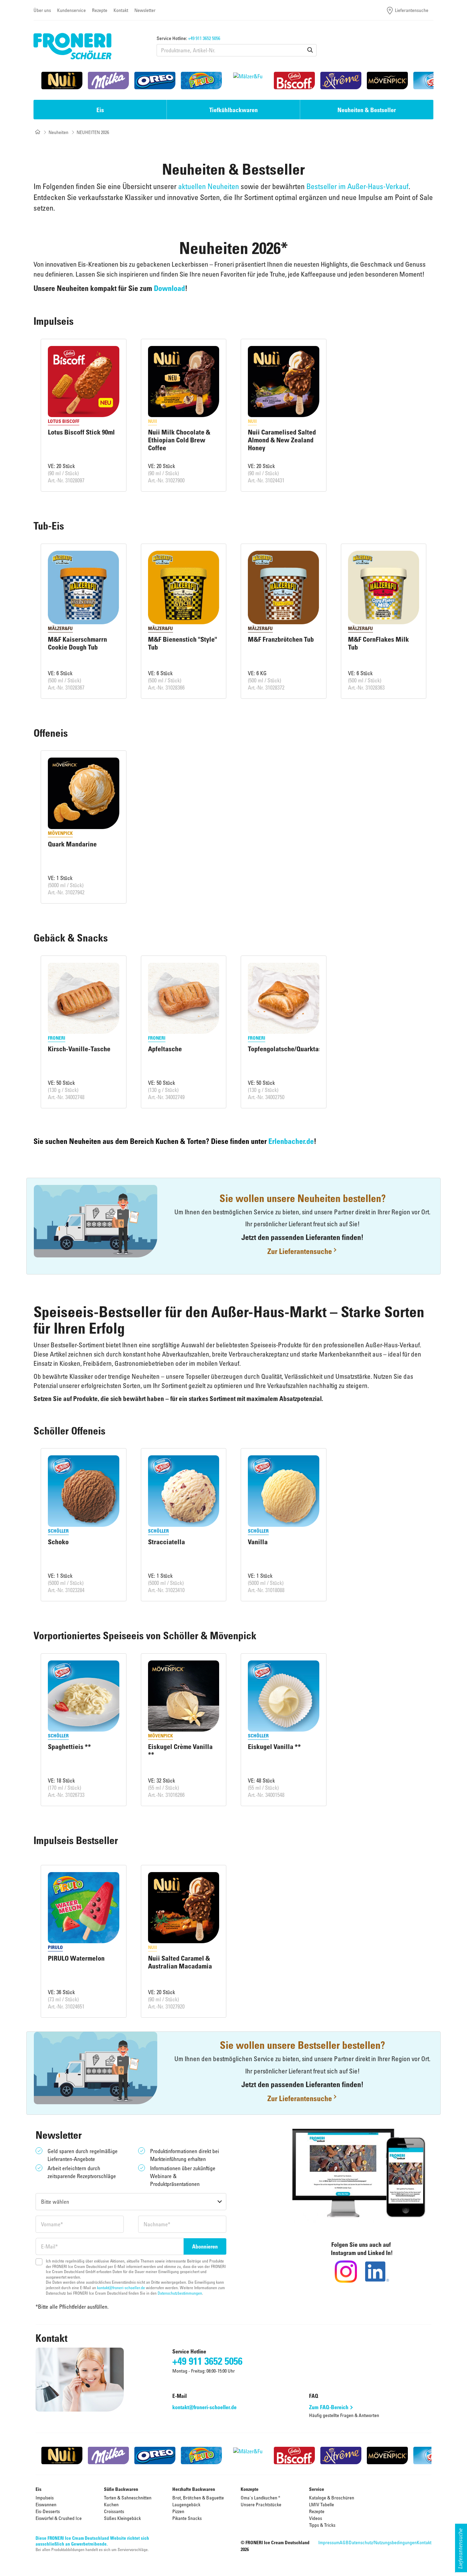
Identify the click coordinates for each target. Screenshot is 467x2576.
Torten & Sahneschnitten (128, 2498)
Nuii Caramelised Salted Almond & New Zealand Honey (282, 440)
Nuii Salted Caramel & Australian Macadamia (180, 1962)
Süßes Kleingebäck (122, 2518)
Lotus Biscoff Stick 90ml (81, 432)
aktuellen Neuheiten (209, 186)
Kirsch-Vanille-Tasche (79, 1049)
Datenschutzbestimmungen (180, 2293)
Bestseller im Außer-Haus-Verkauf (357, 186)
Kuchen (111, 2504)
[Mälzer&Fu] (248, 81)
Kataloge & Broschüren (332, 2498)
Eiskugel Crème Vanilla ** (180, 1751)
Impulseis (45, 2498)
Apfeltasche (165, 1049)
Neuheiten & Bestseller (367, 110)
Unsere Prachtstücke (261, 2504)
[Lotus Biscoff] (294, 81)
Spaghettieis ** (69, 1747)
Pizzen (178, 2511)
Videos (316, 2518)
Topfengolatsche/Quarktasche (290, 1049)
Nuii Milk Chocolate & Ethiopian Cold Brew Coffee (179, 440)
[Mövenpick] (387, 81)
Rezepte (100, 10)
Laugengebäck (186, 2504)
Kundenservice (71, 10)
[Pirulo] (201, 81)
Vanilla (258, 1542)
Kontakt (121, 10)
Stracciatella (166, 1542)
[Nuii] (62, 81)
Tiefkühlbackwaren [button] (233, 110)
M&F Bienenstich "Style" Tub (183, 643)
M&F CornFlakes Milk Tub (378, 643)
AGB (344, 2542)
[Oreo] (155, 81)
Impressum (329, 2542)
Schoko (58, 1542)
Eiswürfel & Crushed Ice (59, 2518)
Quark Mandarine (72, 844)
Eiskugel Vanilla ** (274, 1747)
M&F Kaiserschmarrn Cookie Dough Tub (77, 643)
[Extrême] (341, 81)
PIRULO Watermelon (76, 1958)
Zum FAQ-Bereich (329, 2407)
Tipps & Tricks (322, 2525)
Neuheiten (58, 132)
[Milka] (108, 81)
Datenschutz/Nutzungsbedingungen (383, 2542)
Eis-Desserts (48, 2511)
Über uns (42, 10)
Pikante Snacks (187, 2518)
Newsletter (145, 10)
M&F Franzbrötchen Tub (281, 639)
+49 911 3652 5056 (204, 38)
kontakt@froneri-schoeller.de (121, 2287)
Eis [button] (100, 110)
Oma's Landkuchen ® (261, 2498)
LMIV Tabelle (322, 2504)
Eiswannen (46, 2504)
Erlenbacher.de (291, 1141)
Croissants (114, 2511)
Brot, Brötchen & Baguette (198, 2498)
